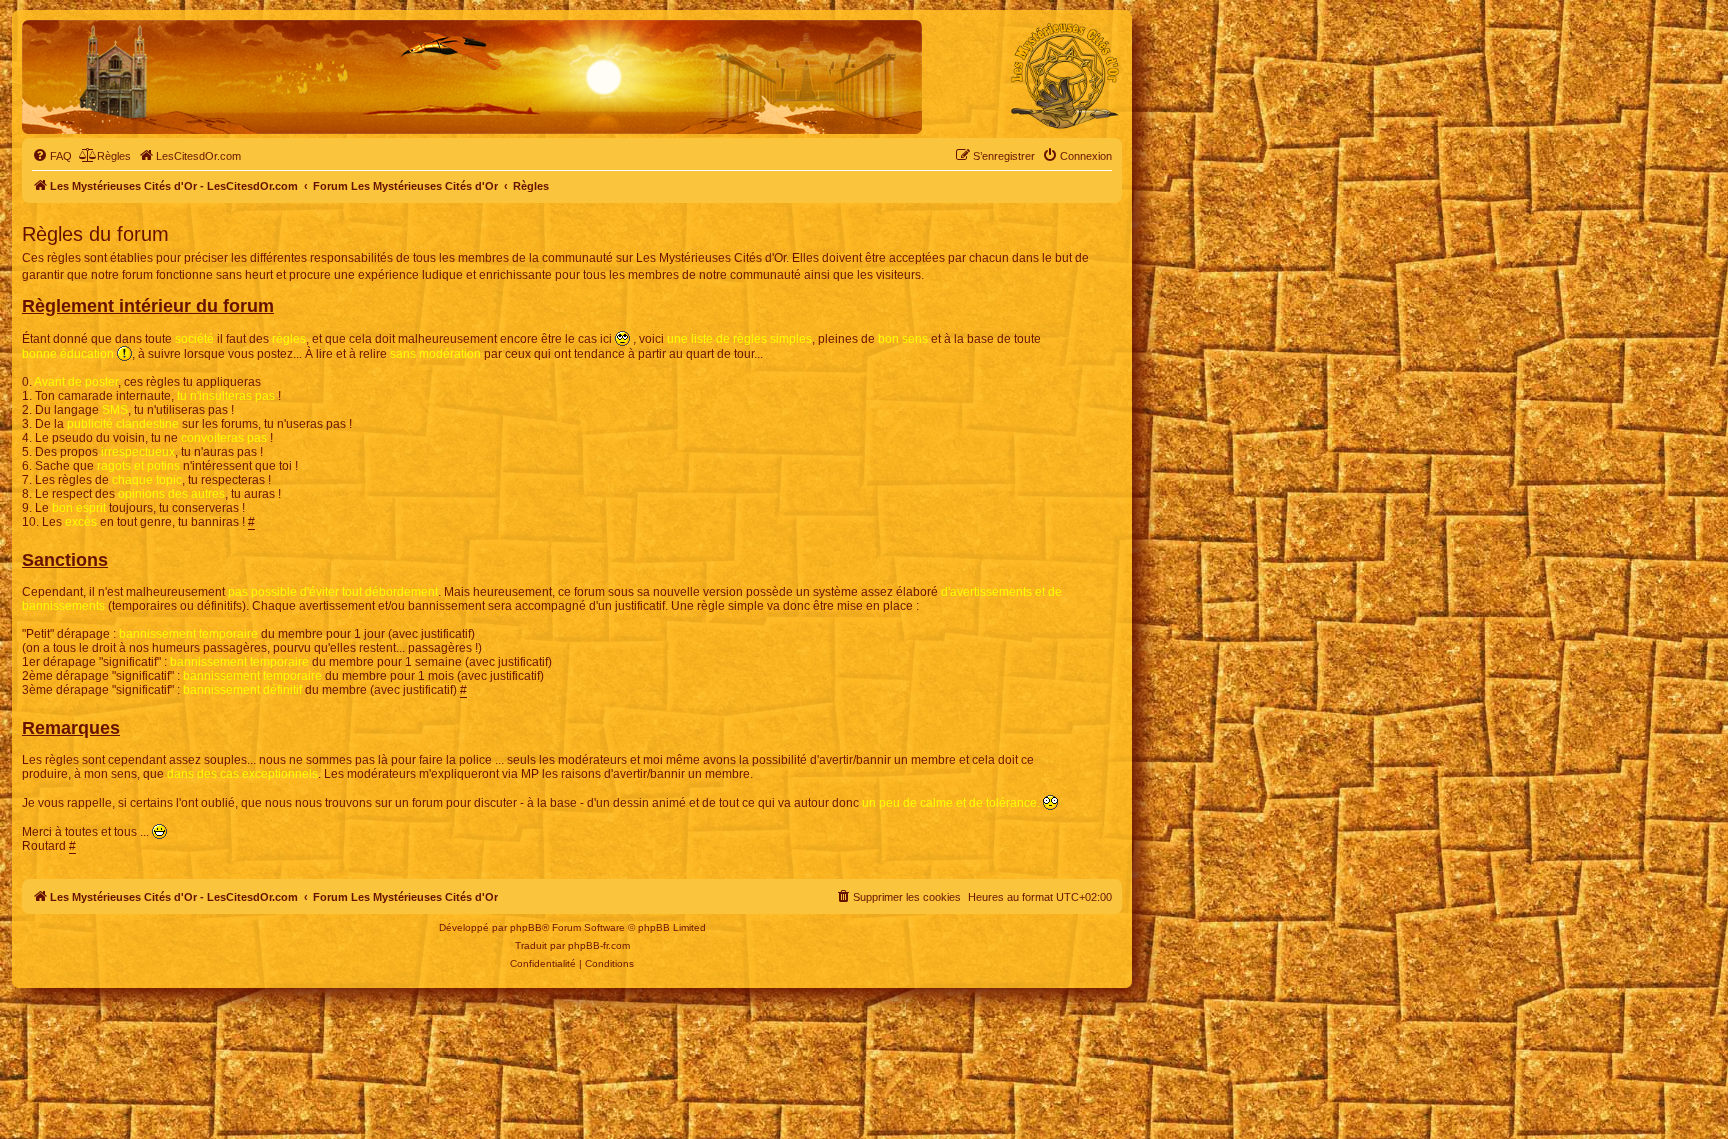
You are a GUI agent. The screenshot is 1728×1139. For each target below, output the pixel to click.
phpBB (526, 927)
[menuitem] (52, 156)
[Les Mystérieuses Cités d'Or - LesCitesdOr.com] (1065, 76)
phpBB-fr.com (599, 945)
